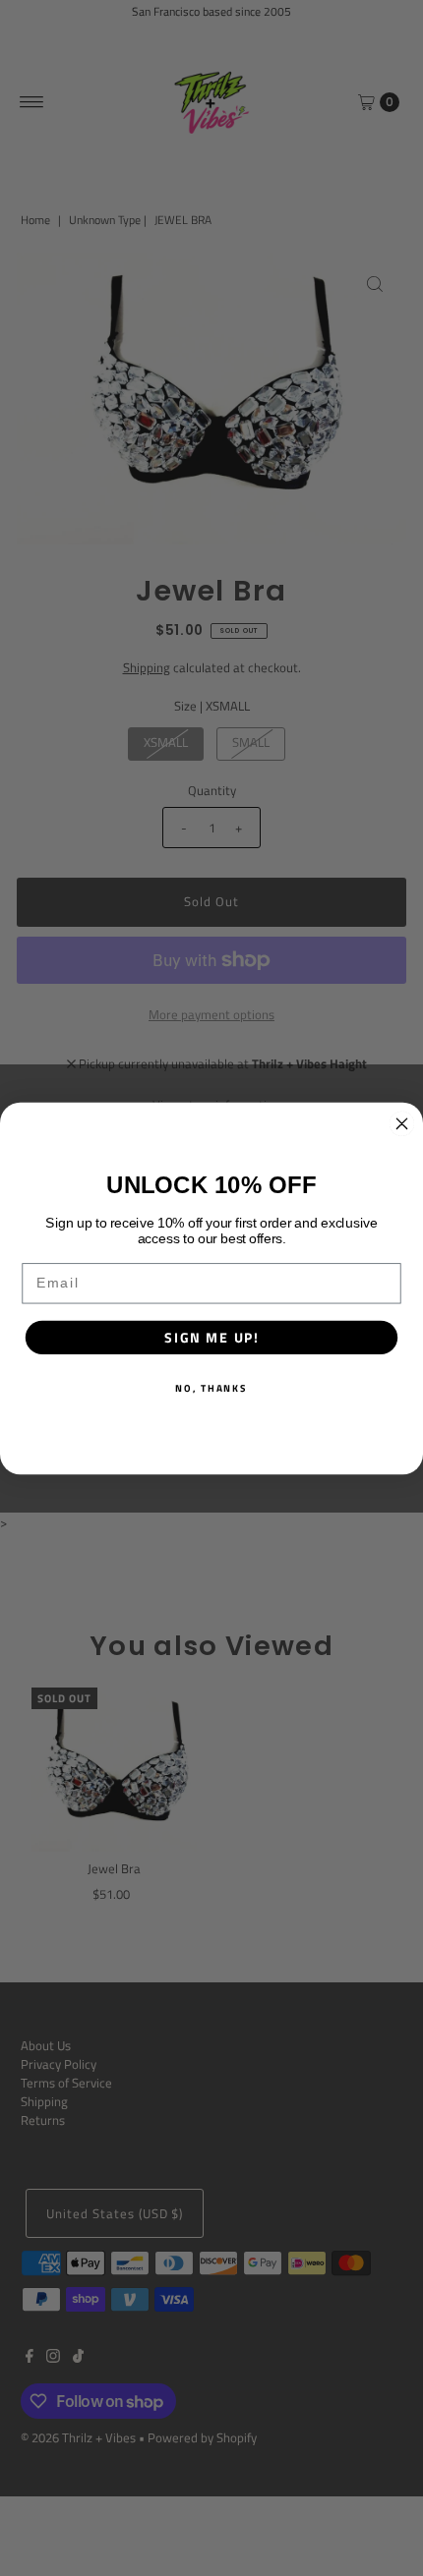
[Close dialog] (402, 1123)
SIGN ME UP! (211, 1337)
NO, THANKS (211, 1387)
